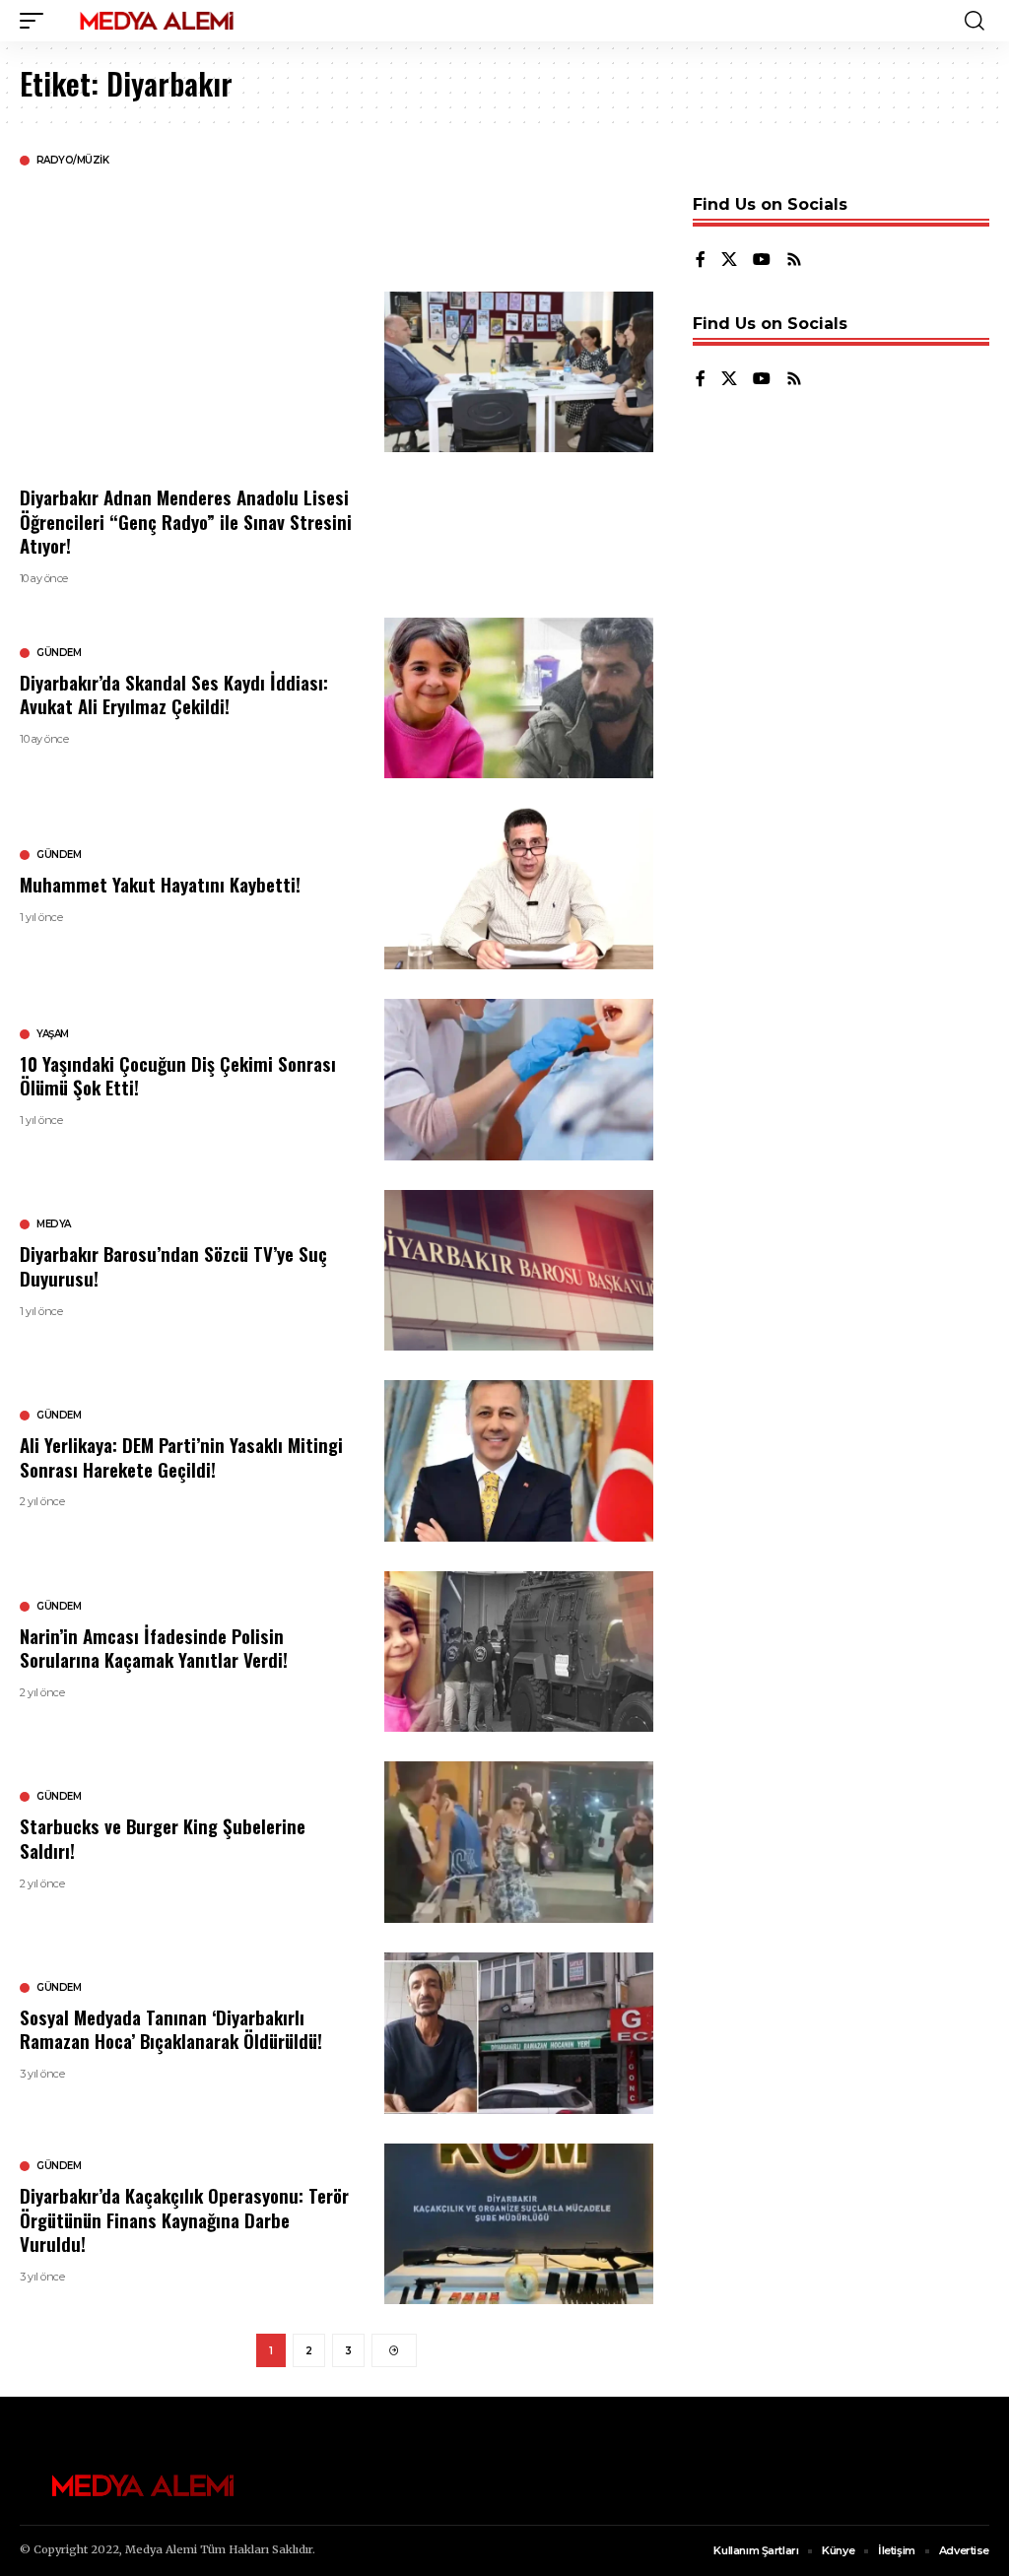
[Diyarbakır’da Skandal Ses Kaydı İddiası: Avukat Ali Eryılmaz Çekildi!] (519, 698)
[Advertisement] (187, 325)
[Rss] (794, 261)
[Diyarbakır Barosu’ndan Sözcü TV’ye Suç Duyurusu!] (519, 1271)
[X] (729, 261)
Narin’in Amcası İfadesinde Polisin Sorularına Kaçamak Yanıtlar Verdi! (154, 1648)
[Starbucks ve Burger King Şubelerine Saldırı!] (519, 1842)
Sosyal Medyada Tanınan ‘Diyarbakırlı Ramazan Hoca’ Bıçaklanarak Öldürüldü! (171, 2029)
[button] (36, 21)
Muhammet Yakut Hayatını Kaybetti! (160, 884)
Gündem (59, 653)
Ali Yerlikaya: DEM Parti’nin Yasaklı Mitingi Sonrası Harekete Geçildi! (181, 1456)
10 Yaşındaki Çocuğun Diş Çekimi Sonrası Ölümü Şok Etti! (178, 1075)
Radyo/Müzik (73, 161)
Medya (54, 1224)
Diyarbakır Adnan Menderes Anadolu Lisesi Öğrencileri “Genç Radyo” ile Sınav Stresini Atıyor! (186, 521)
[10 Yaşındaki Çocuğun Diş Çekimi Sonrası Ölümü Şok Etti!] (519, 1080)
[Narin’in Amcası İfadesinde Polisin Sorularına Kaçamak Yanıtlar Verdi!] (519, 1652)
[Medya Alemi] (157, 21)
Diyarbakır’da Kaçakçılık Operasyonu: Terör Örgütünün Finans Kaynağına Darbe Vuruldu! (184, 2219)
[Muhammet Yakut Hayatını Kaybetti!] (519, 889)
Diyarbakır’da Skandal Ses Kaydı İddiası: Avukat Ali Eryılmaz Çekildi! (174, 694)
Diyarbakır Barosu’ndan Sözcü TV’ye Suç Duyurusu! (173, 1265)
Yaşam (53, 1034)
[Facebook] (701, 261)
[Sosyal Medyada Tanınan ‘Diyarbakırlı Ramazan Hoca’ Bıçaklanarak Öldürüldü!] (519, 2033)
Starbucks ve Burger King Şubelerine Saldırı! (163, 1838)
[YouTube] (762, 261)
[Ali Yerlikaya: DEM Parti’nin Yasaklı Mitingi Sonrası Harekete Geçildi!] (519, 1461)
